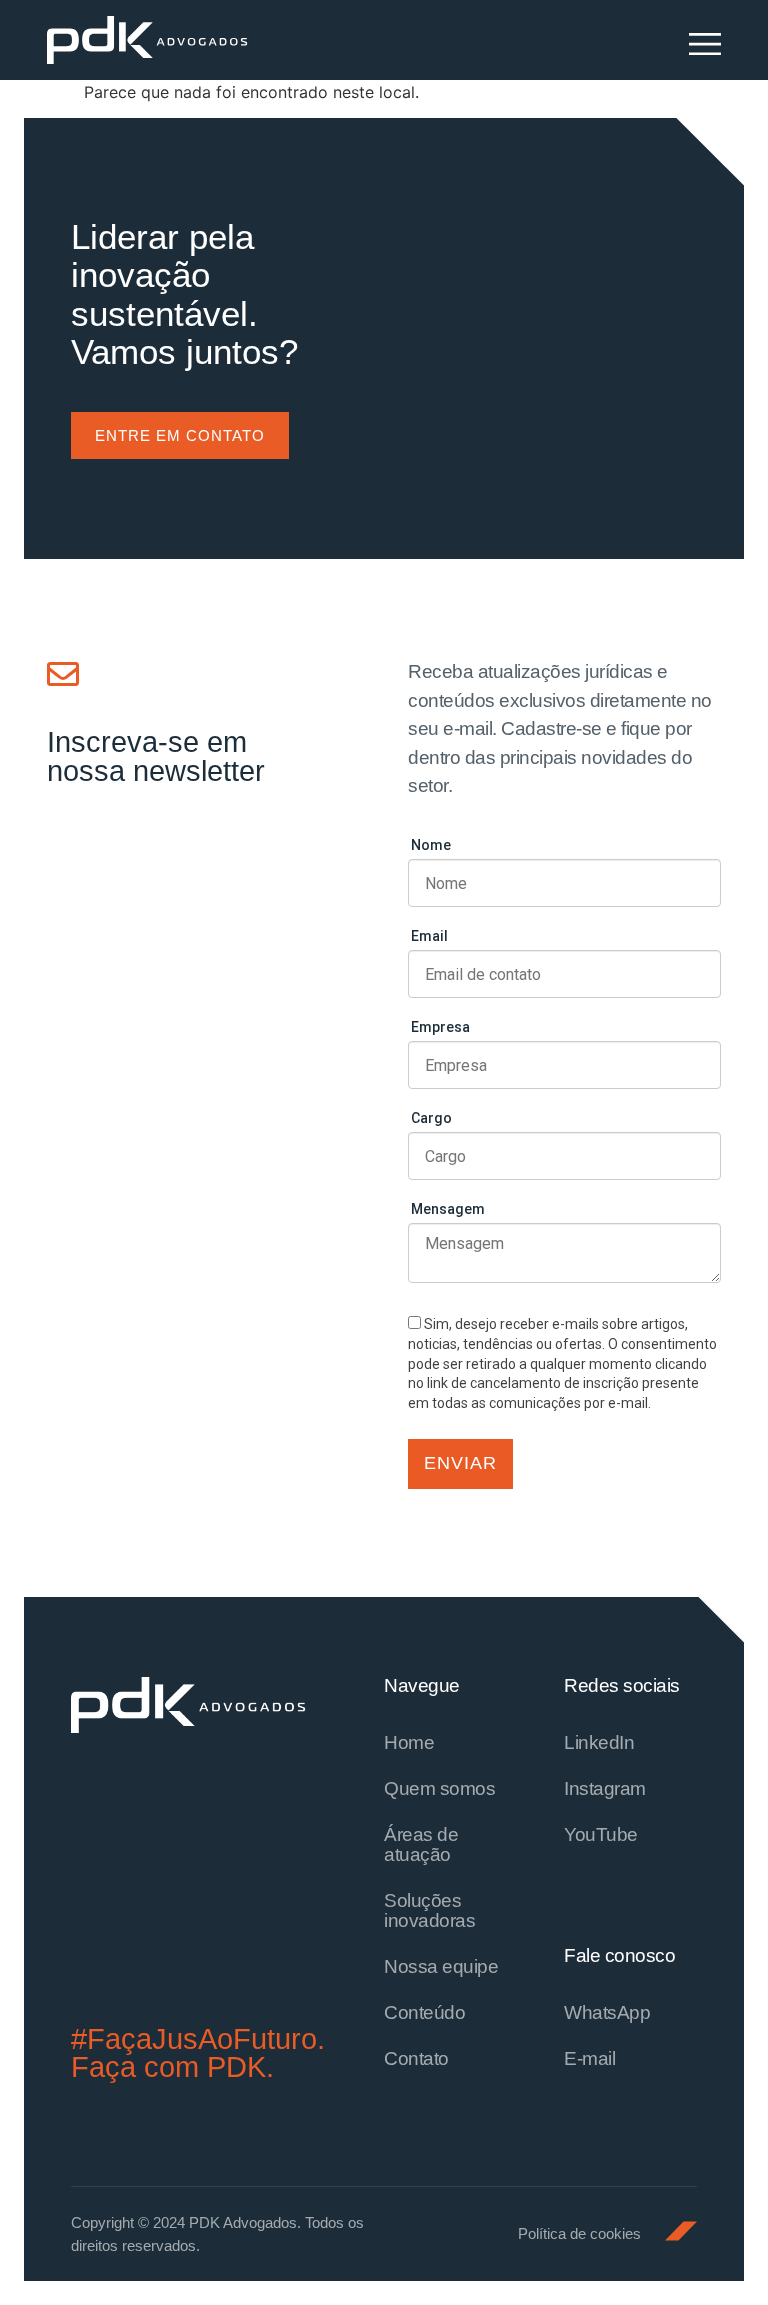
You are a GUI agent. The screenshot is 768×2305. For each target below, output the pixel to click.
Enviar (460, 1463)
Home (409, 1742)
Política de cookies (579, 2233)
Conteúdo (424, 2012)
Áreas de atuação (421, 1844)
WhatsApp (607, 2012)
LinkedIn (599, 1742)
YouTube (601, 1834)
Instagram (605, 1788)
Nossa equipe (441, 1966)
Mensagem (448, 1209)
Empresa (440, 1027)
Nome (431, 845)
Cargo (431, 1118)
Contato (416, 2058)
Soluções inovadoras (429, 1910)
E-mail (589, 2058)
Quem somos (439, 1788)
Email (429, 936)
